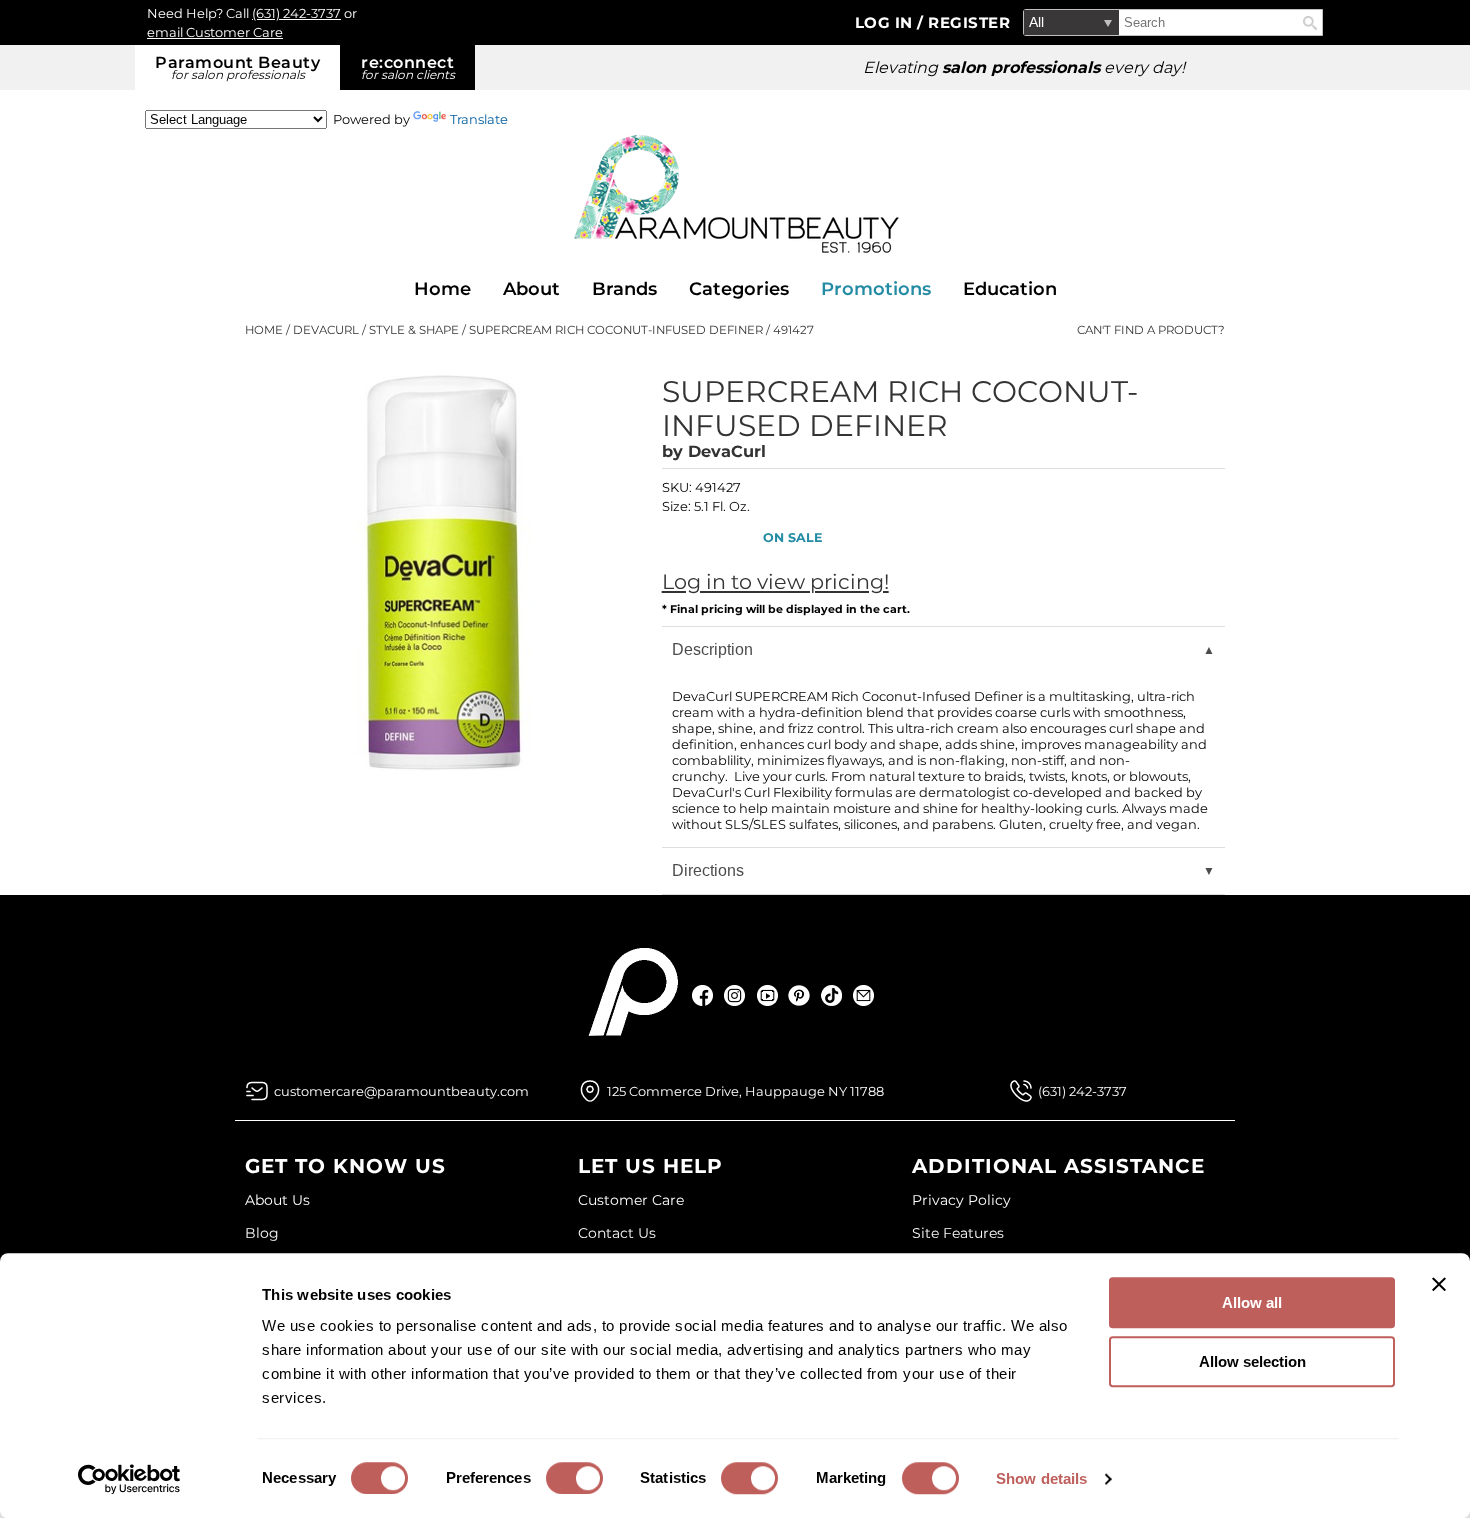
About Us (277, 1200)
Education (1010, 289)
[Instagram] (735, 995)
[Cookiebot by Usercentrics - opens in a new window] (129, 1479)
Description (712, 649)
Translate (479, 119)
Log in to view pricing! (775, 581)
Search (1310, 23)
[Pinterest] (799, 995)
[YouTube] (767, 995)
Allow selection (1252, 1361)
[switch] (574, 1478)
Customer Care (631, 1200)
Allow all (1252, 1302)
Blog (262, 1233)
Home (442, 289)
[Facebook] (703, 995)
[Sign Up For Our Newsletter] (863, 995)
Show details (1041, 1478)
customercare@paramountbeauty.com (401, 1091)
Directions (708, 870)
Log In (886, 22)
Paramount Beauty (237, 67)
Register (969, 22)
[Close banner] (1439, 1284)
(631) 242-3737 (296, 13)
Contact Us (617, 1233)
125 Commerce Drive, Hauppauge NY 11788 (745, 1091)
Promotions (876, 289)
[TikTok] (831, 995)
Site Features (958, 1233)
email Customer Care (215, 32)
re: (408, 67)
